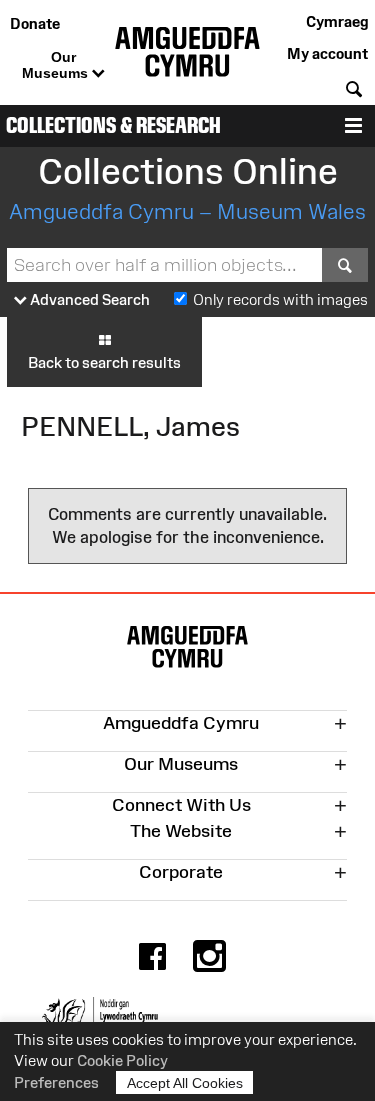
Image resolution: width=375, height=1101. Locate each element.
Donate (35, 23)
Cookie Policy (122, 1060)
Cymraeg (337, 21)
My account (327, 53)
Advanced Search (88, 299)
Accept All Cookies (185, 1083)
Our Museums (57, 65)
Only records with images (280, 299)
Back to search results (104, 362)
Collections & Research (113, 125)
